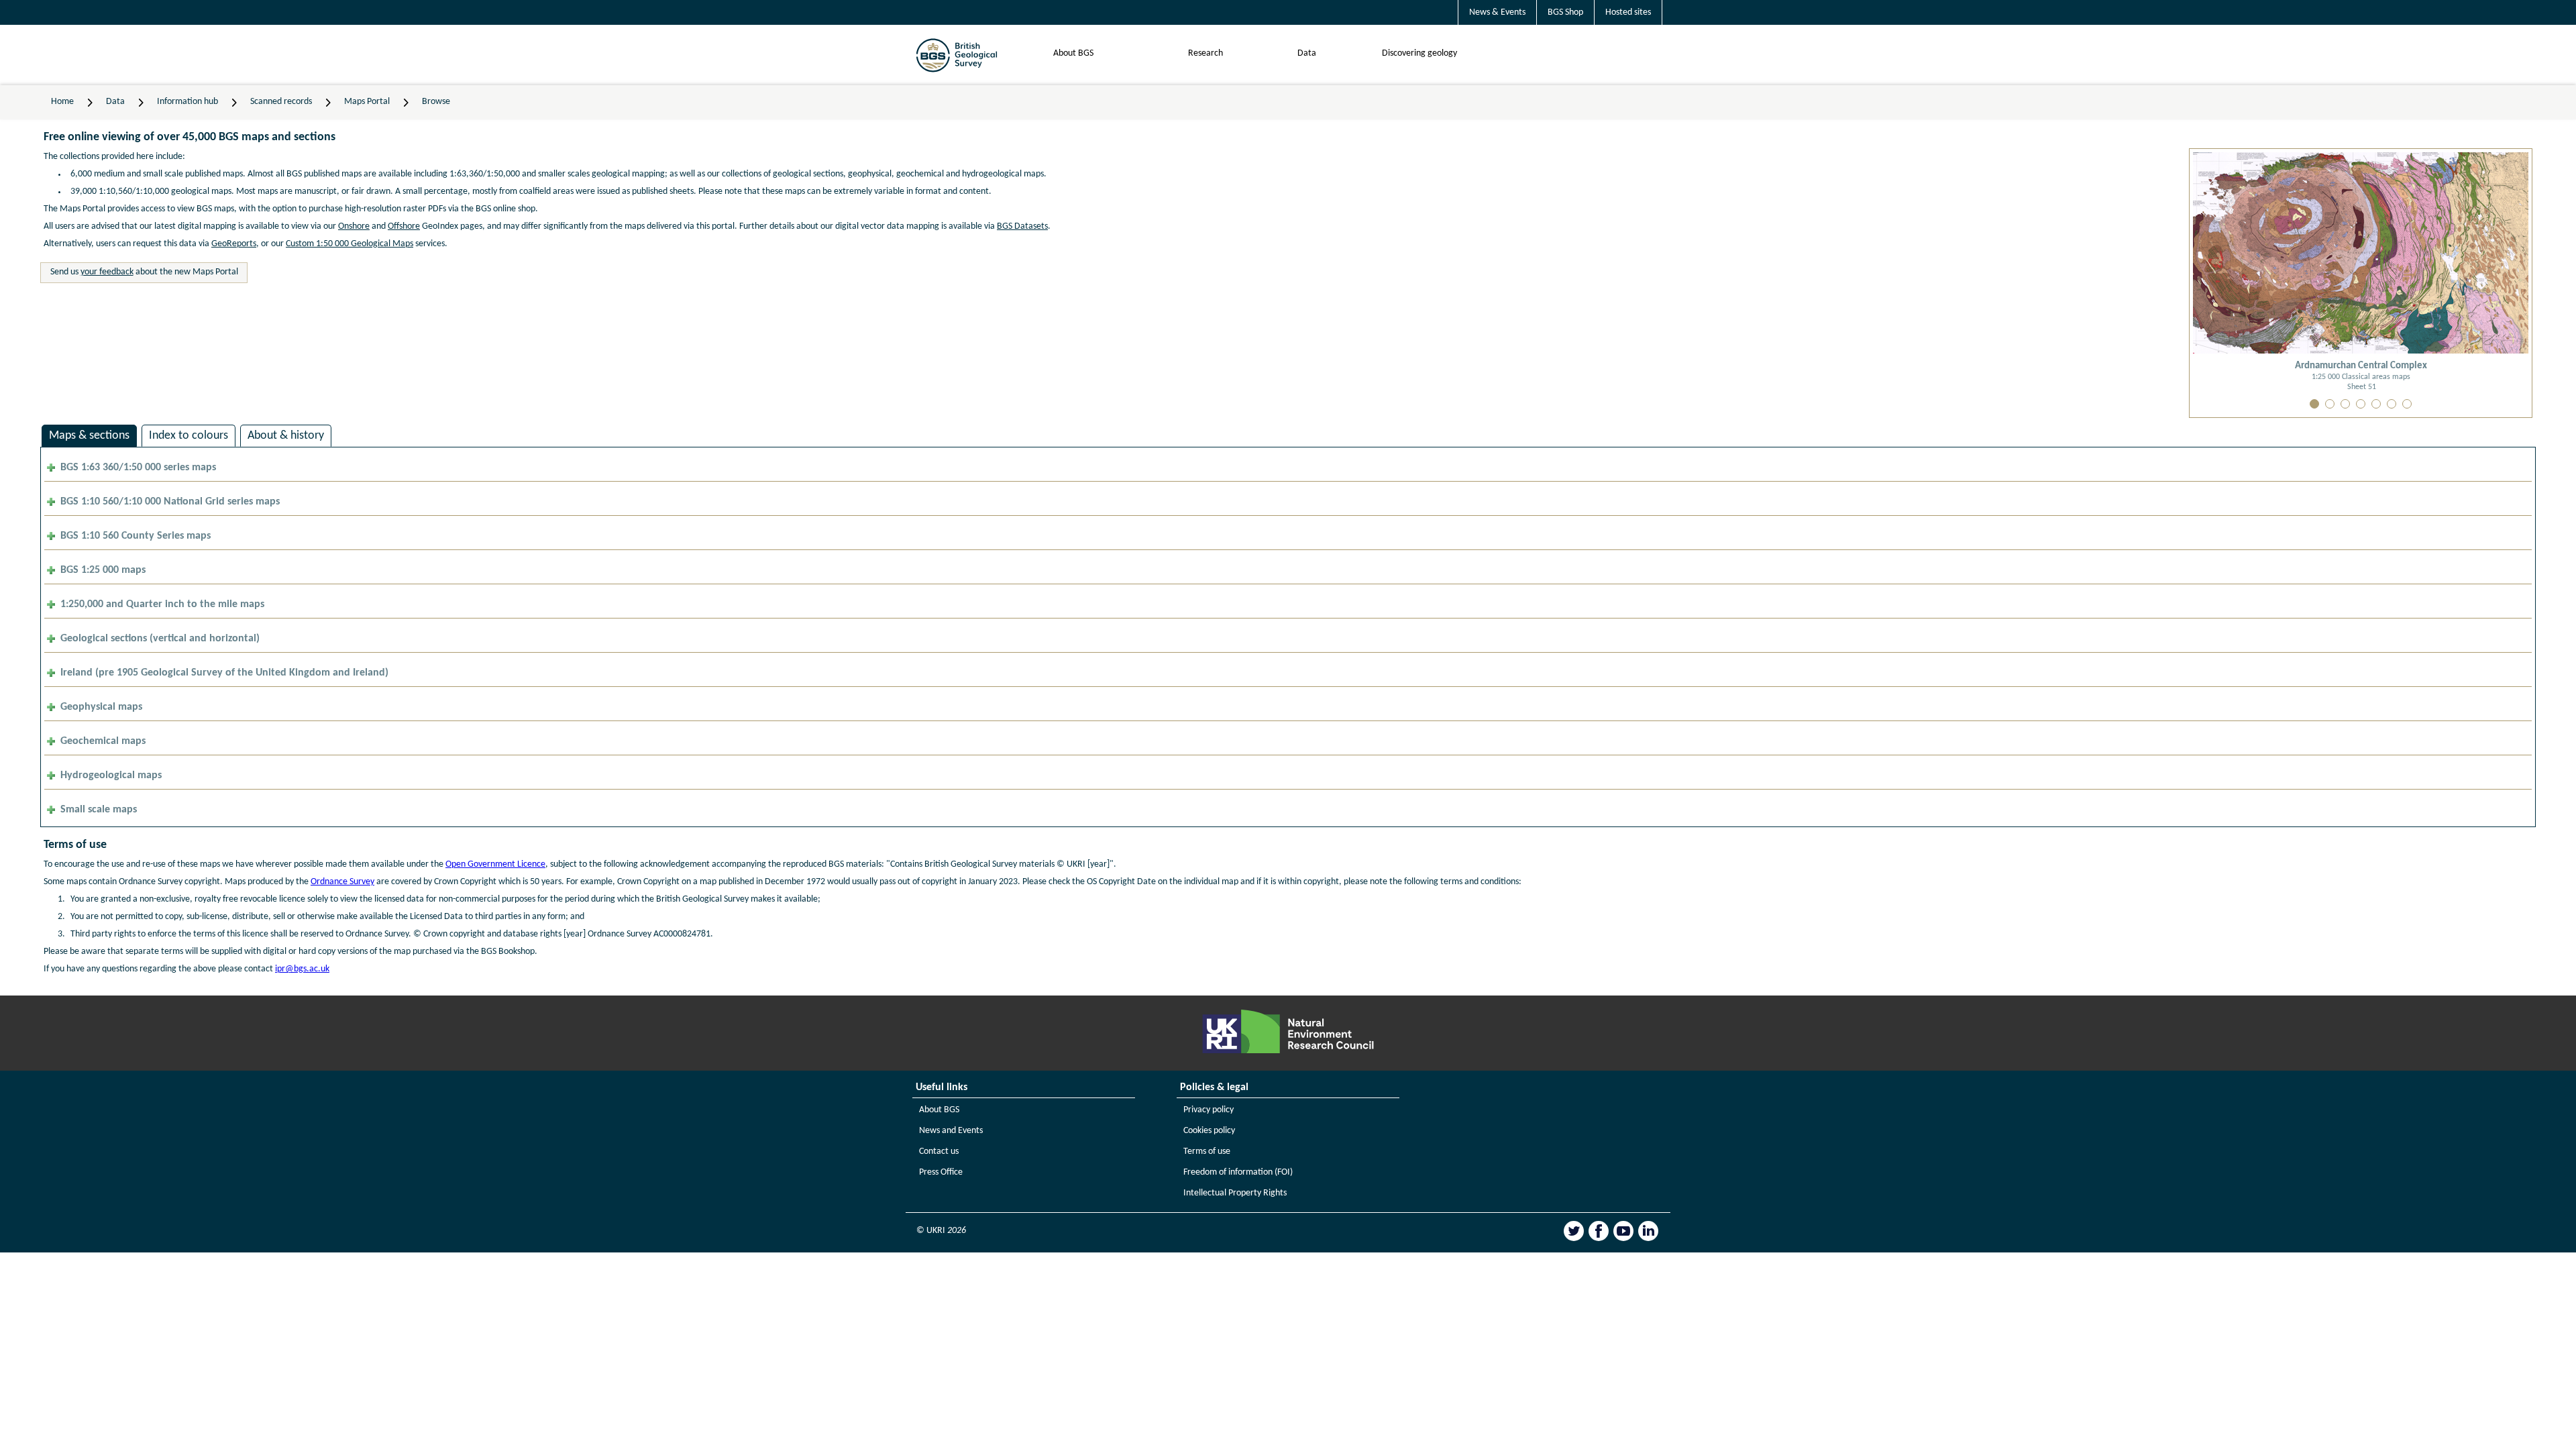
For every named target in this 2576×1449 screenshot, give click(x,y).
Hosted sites (1628, 12)
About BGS (1073, 53)
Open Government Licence (495, 864)
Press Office (941, 1172)
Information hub (187, 102)
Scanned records (281, 102)
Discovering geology (1419, 53)
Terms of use (1207, 1151)
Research (1205, 53)
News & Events (1497, 12)
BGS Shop (1565, 12)
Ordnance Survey (342, 882)
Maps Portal (367, 102)
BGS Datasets (1022, 226)
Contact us (939, 1151)
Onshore (354, 226)
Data (1307, 53)
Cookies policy (1209, 1131)
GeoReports (234, 244)
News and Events (951, 1131)
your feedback (107, 272)
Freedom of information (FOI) (1238, 1172)
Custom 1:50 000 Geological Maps (350, 244)
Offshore (404, 226)
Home (62, 102)
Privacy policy (1209, 1110)
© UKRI (941, 1231)
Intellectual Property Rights (1235, 1193)
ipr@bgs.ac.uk (302, 969)
